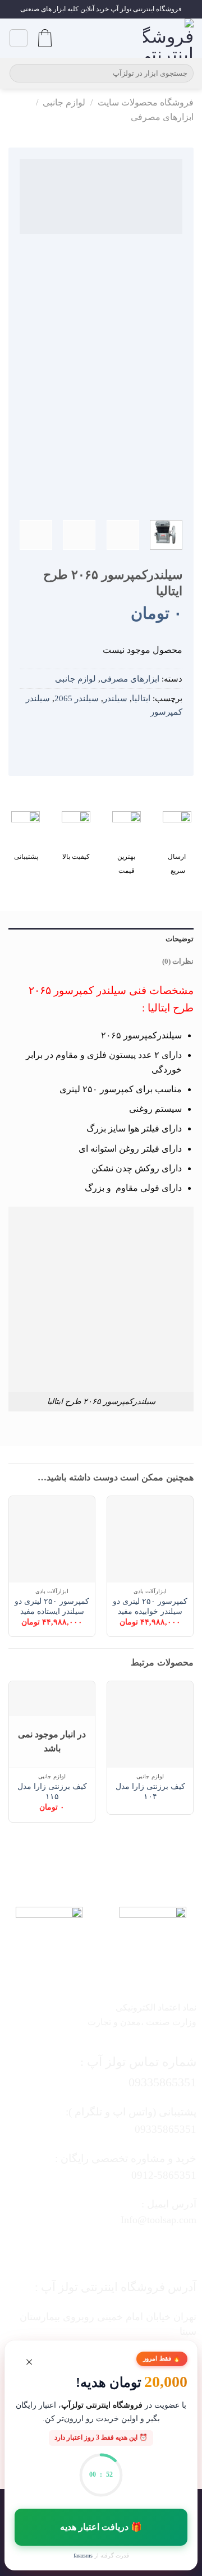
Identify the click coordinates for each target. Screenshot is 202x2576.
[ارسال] (20, 73)
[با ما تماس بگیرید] (90, 2250)
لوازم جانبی (64, 102)
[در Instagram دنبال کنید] (134, 2250)
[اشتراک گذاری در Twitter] (141, 738)
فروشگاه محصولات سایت (146, 102)
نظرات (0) (178, 962)
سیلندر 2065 (77, 698)
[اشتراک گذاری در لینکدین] (108, 738)
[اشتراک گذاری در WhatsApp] (174, 738)
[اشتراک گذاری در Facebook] (158, 738)
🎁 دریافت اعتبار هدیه (101, 2527)
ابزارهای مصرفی (162, 117)
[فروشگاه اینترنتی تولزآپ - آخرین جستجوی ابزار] (168, 38)
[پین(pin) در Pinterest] (124, 738)
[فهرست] (19, 38)
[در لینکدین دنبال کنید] (68, 2250)
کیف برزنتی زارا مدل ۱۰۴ (150, 1791)
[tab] (101, 939)
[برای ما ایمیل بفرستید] (112, 2250)
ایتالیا (141, 698)
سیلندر (115, 698)
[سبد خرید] (45, 38)
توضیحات (180, 939)
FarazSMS (83, 2556)
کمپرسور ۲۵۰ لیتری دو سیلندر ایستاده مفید (52, 1606)
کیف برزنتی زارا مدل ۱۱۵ (52, 1791)
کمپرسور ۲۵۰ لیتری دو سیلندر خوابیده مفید (150, 1606)
